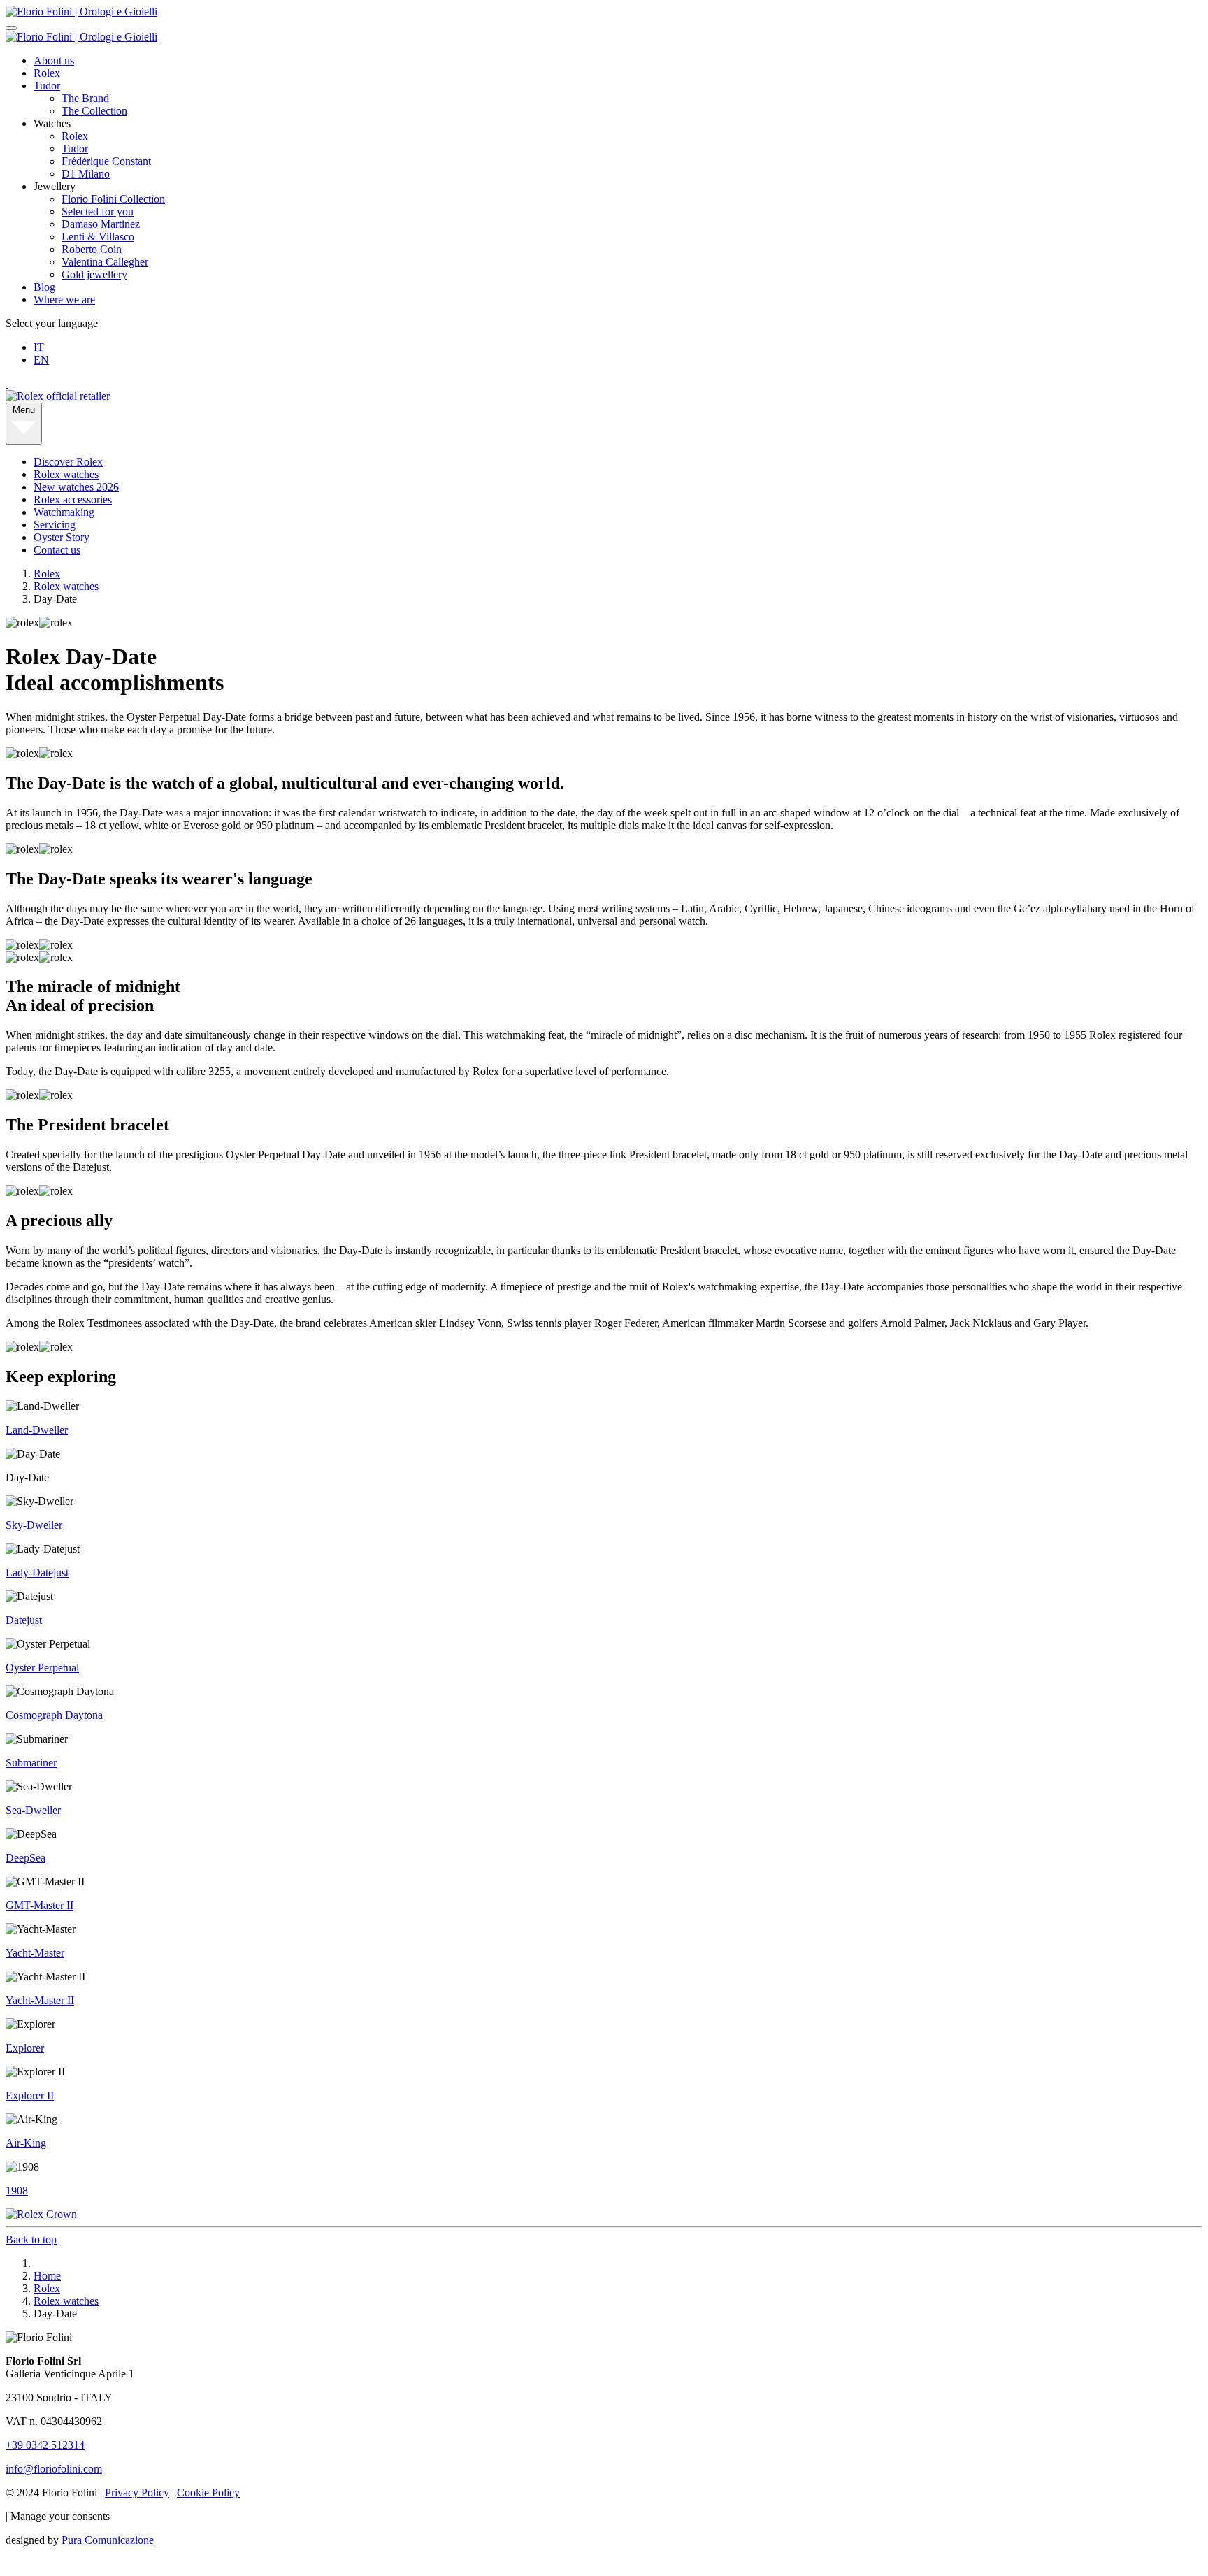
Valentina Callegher (105, 262)
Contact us (57, 550)
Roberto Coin (92, 249)
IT (39, 347)
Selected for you (98, 211)
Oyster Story (62, 537)
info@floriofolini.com (54, 2469)
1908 (17, 2190)
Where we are (64, 300)
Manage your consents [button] (60, 2516)
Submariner (31, 1763)
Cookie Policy (208, 2492)
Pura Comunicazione (108, 2540)
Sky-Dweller (34, 1525)
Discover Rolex (68, 462)
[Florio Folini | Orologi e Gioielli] (81, 12)
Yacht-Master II (40, 2000)
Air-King (26, 2143)
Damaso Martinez (101, 224)
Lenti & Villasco (98, 237)
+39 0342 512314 (45, 2445)
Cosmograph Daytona (54, 1715)
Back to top (31, 2239)
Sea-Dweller (33, 1810)
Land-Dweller (37, 1430)
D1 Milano (86, 174)
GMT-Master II (39, 1905)
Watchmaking (64, 512)
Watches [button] (52, 123)
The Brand (85, 98)
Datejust (24, 1620)
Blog (44, 287)
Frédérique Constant (106, 161)
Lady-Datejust (37, 1573)
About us (54, 60)
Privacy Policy (137, 2492)
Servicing (55, 525)
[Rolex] (604, 384)
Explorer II (30, 2095)
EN (41, 360)
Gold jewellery (94, 274)
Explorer (25, 2048)
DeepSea (26, 1858)
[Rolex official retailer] (58, 396)
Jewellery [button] (55, 186)
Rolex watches (66, 474)
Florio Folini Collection (113, 199)
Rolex (47, 73)
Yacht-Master (35, 1953)
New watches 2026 (76, 487)
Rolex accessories (73, 499)
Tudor (47, 86)
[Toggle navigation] (11, 28)
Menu (24, 410)
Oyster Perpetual (42, 1668)
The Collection (94, 111)
